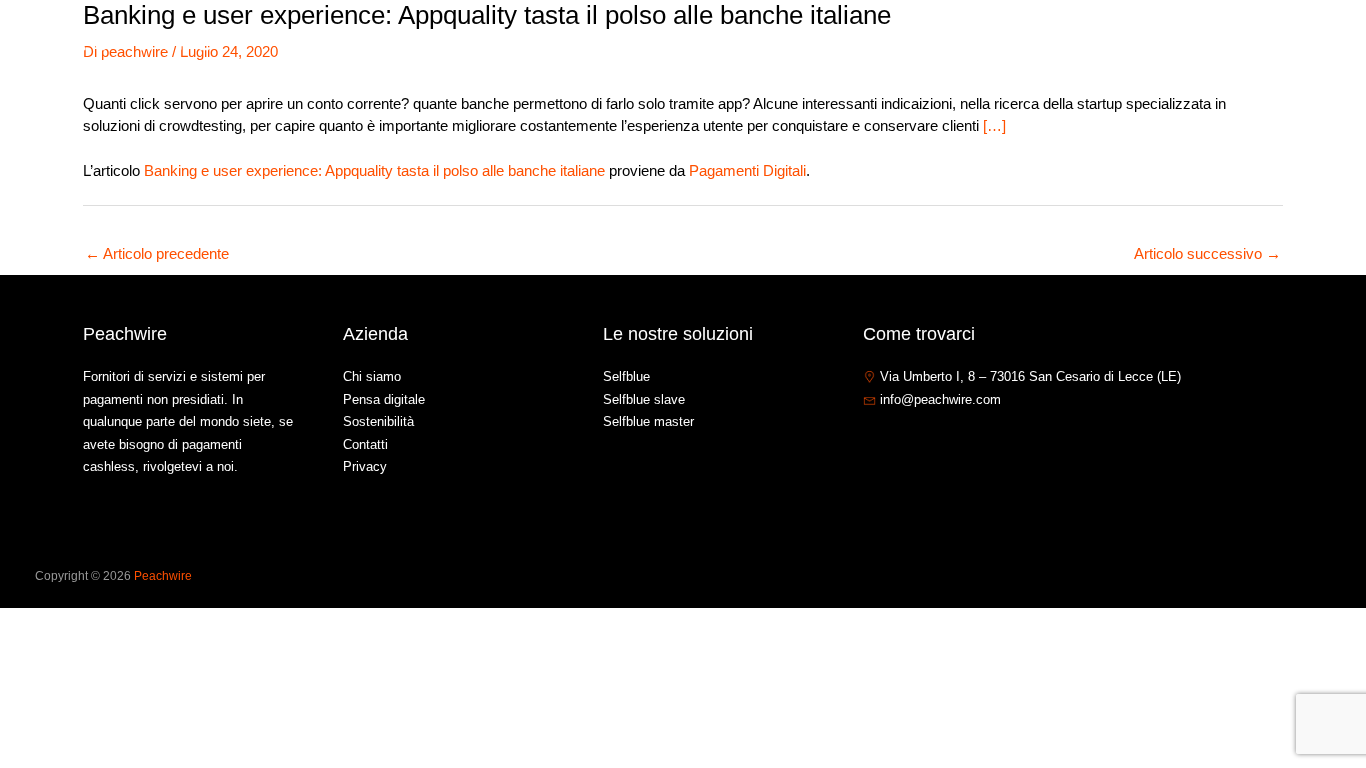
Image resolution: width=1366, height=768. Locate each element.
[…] (994, 125)
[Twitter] (902, 443)
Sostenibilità (378, 421)
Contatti (1196, 43)
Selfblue (626, 376)
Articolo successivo (1207, 253)
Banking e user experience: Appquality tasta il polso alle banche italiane (374, 170)
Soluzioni (1024, 43)
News (1122, 43)
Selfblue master (648, 421)
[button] (1063, 44)
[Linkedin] (932, 443)
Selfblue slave (644, 399)
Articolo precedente (157, 253)
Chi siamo (932, 43)
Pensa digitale (384, 399)
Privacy (365, 466)
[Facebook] (872, 443)
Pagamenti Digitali (747, 170)
